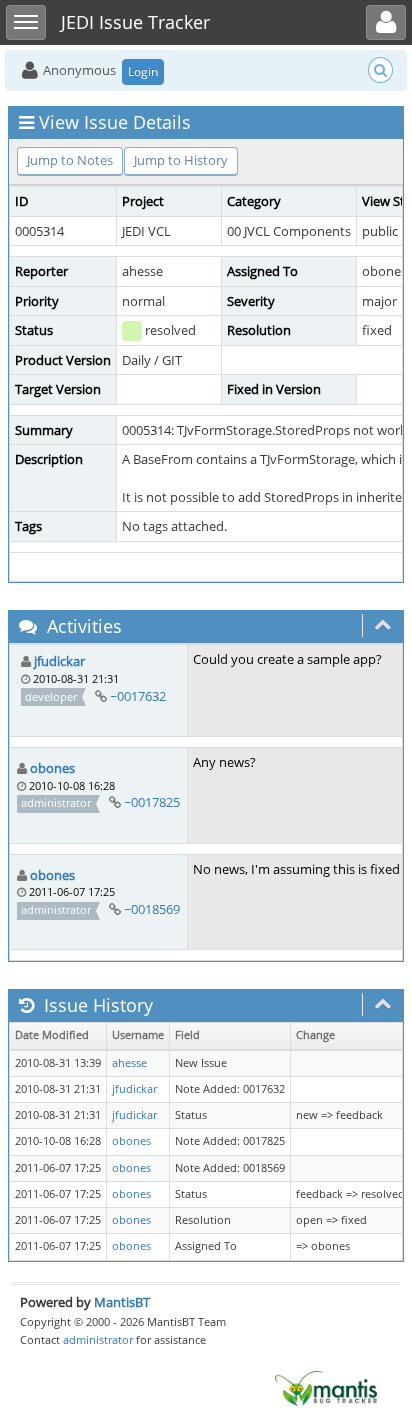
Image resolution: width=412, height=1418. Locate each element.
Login (143, 71)
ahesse (129, 1063)
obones (52, 768)
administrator (98, 1339)
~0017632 (138, 696)
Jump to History (181, 160)
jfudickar (59, 661)
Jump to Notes (70, 160)
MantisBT (122, 1302)
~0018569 (152, 909)
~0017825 (152, 802)
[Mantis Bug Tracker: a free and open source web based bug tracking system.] (326, 1387)
